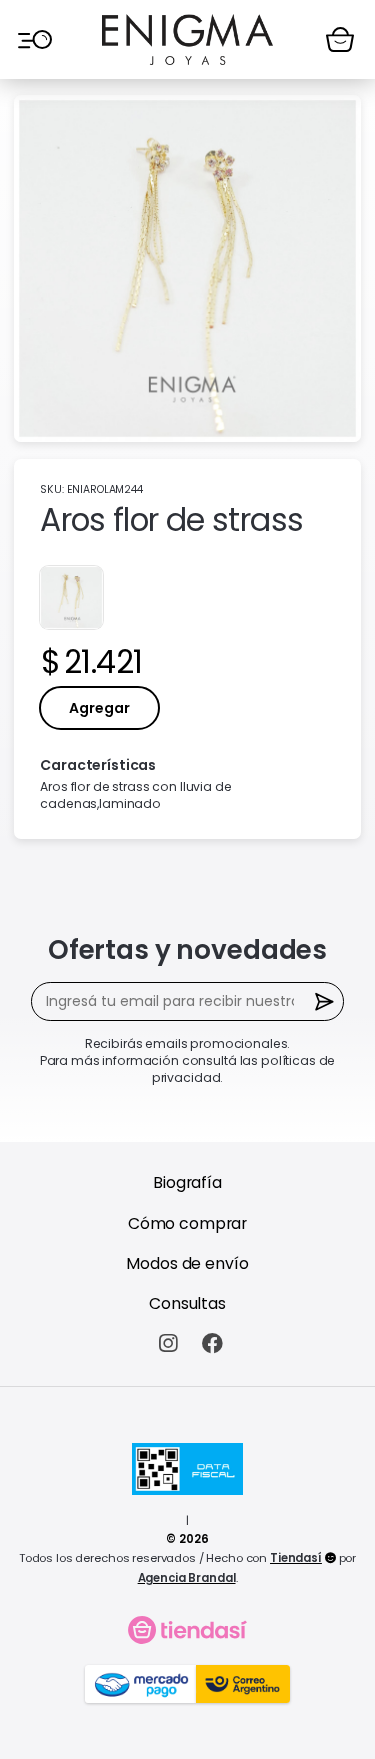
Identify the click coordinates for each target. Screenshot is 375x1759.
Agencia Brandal (187, 1578)
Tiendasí (296, 1558)
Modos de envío (187, 1263)
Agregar (99, 708)
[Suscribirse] (324, 1001)
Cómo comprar (187, 1223)
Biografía (187, 1182)
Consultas (187, 1303)
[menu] (35, 39)
